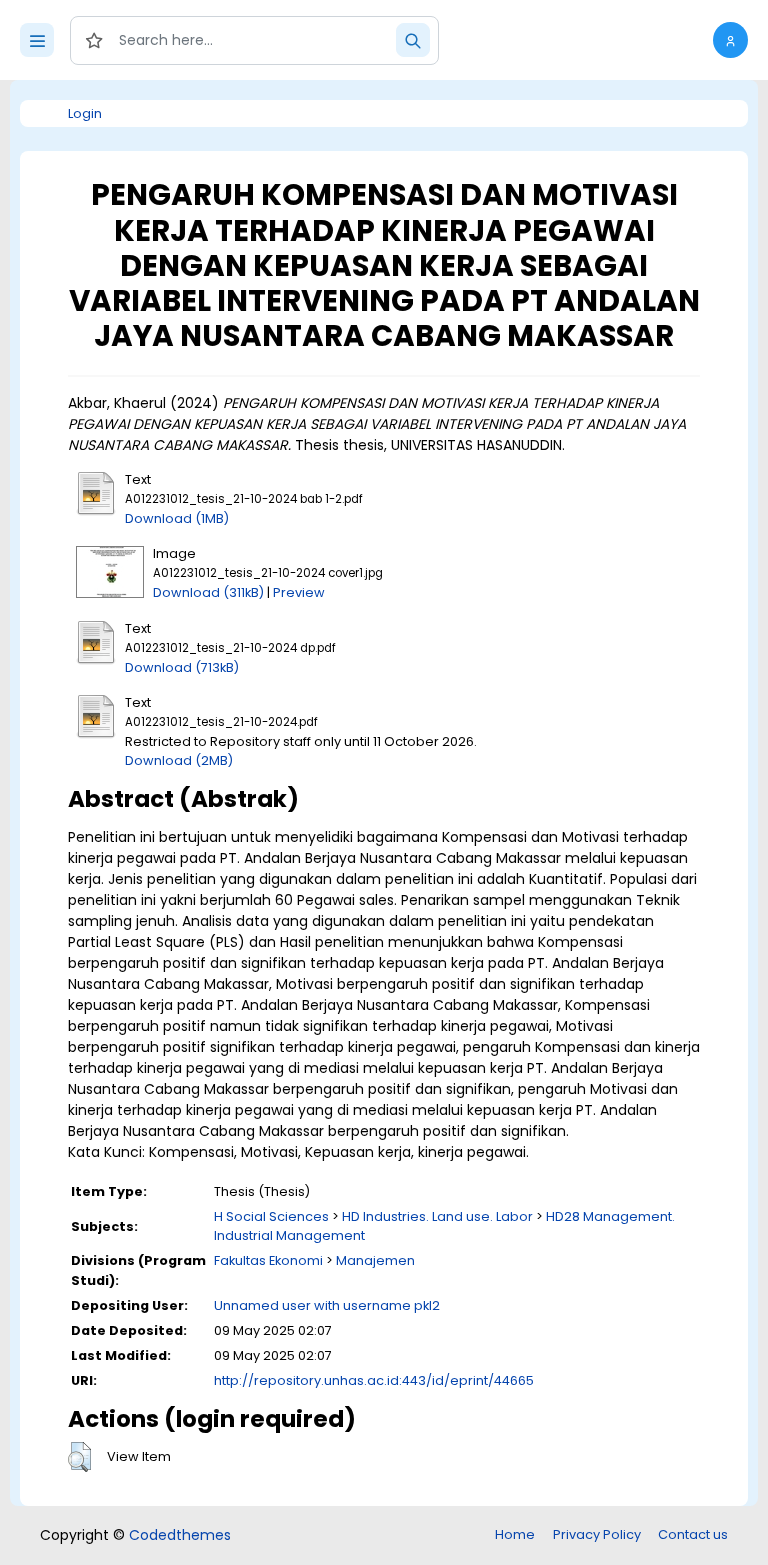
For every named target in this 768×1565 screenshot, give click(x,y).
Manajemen (375, 1260)
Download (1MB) (177, 518)
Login (85, 113)
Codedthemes (180, 1535)
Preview (299, 592)
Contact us (693, 1534)
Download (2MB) (179, 760)
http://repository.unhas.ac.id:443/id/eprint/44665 (374, 1380)
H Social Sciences (271, 1216)
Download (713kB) (182, 667)
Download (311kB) (208, 592)
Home (515, 1534)
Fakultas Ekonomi (268, 1260)
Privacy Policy (597, 1534)
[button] (730, 40)
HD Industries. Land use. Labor (437, 1216)
